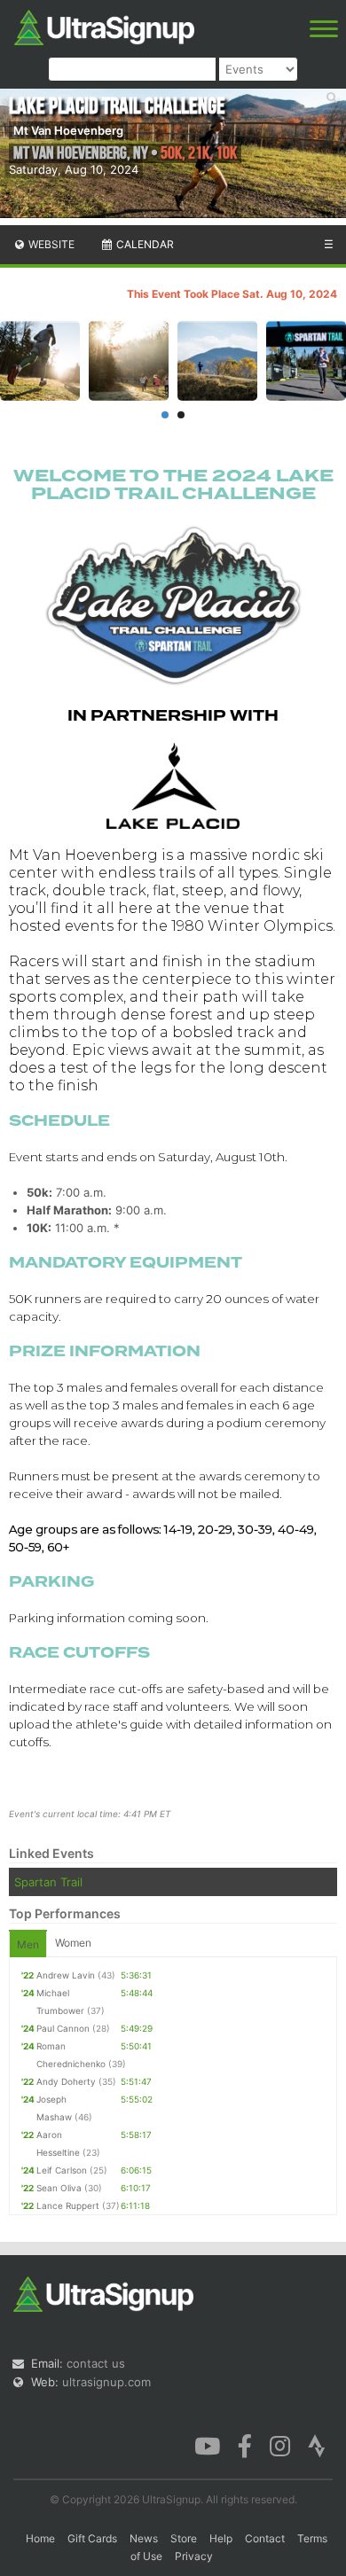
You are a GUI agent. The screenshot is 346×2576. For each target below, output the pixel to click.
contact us (96, 2363)
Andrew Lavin (66, 1975)
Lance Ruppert (68, 2205)
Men (28, 1944)
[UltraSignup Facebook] (245, 2444)
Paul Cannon (63, 2028)
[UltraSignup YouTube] (207, 2444)
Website (50, 244)
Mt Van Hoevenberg (68, 130)
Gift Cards (92, 2538)
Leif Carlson (62, 2170)
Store (184, 2538)
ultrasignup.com (106, 2382)
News (144, 2538)
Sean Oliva (59, 2188)
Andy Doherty (66, 2081)
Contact (265, 2538)
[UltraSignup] (104, 26)
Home (40, 2538)
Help (221, 2538)
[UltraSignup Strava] (317, 2444)
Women (73, 1943)
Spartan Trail (48, 1882)
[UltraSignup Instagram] (280, 2444)
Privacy (194, 2556)
